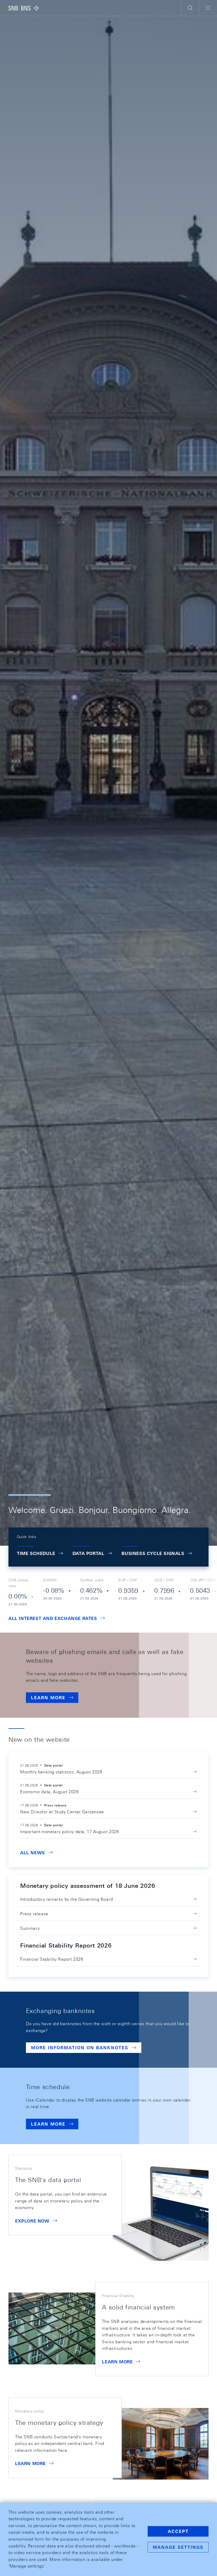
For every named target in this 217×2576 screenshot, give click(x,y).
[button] (190, 8)
